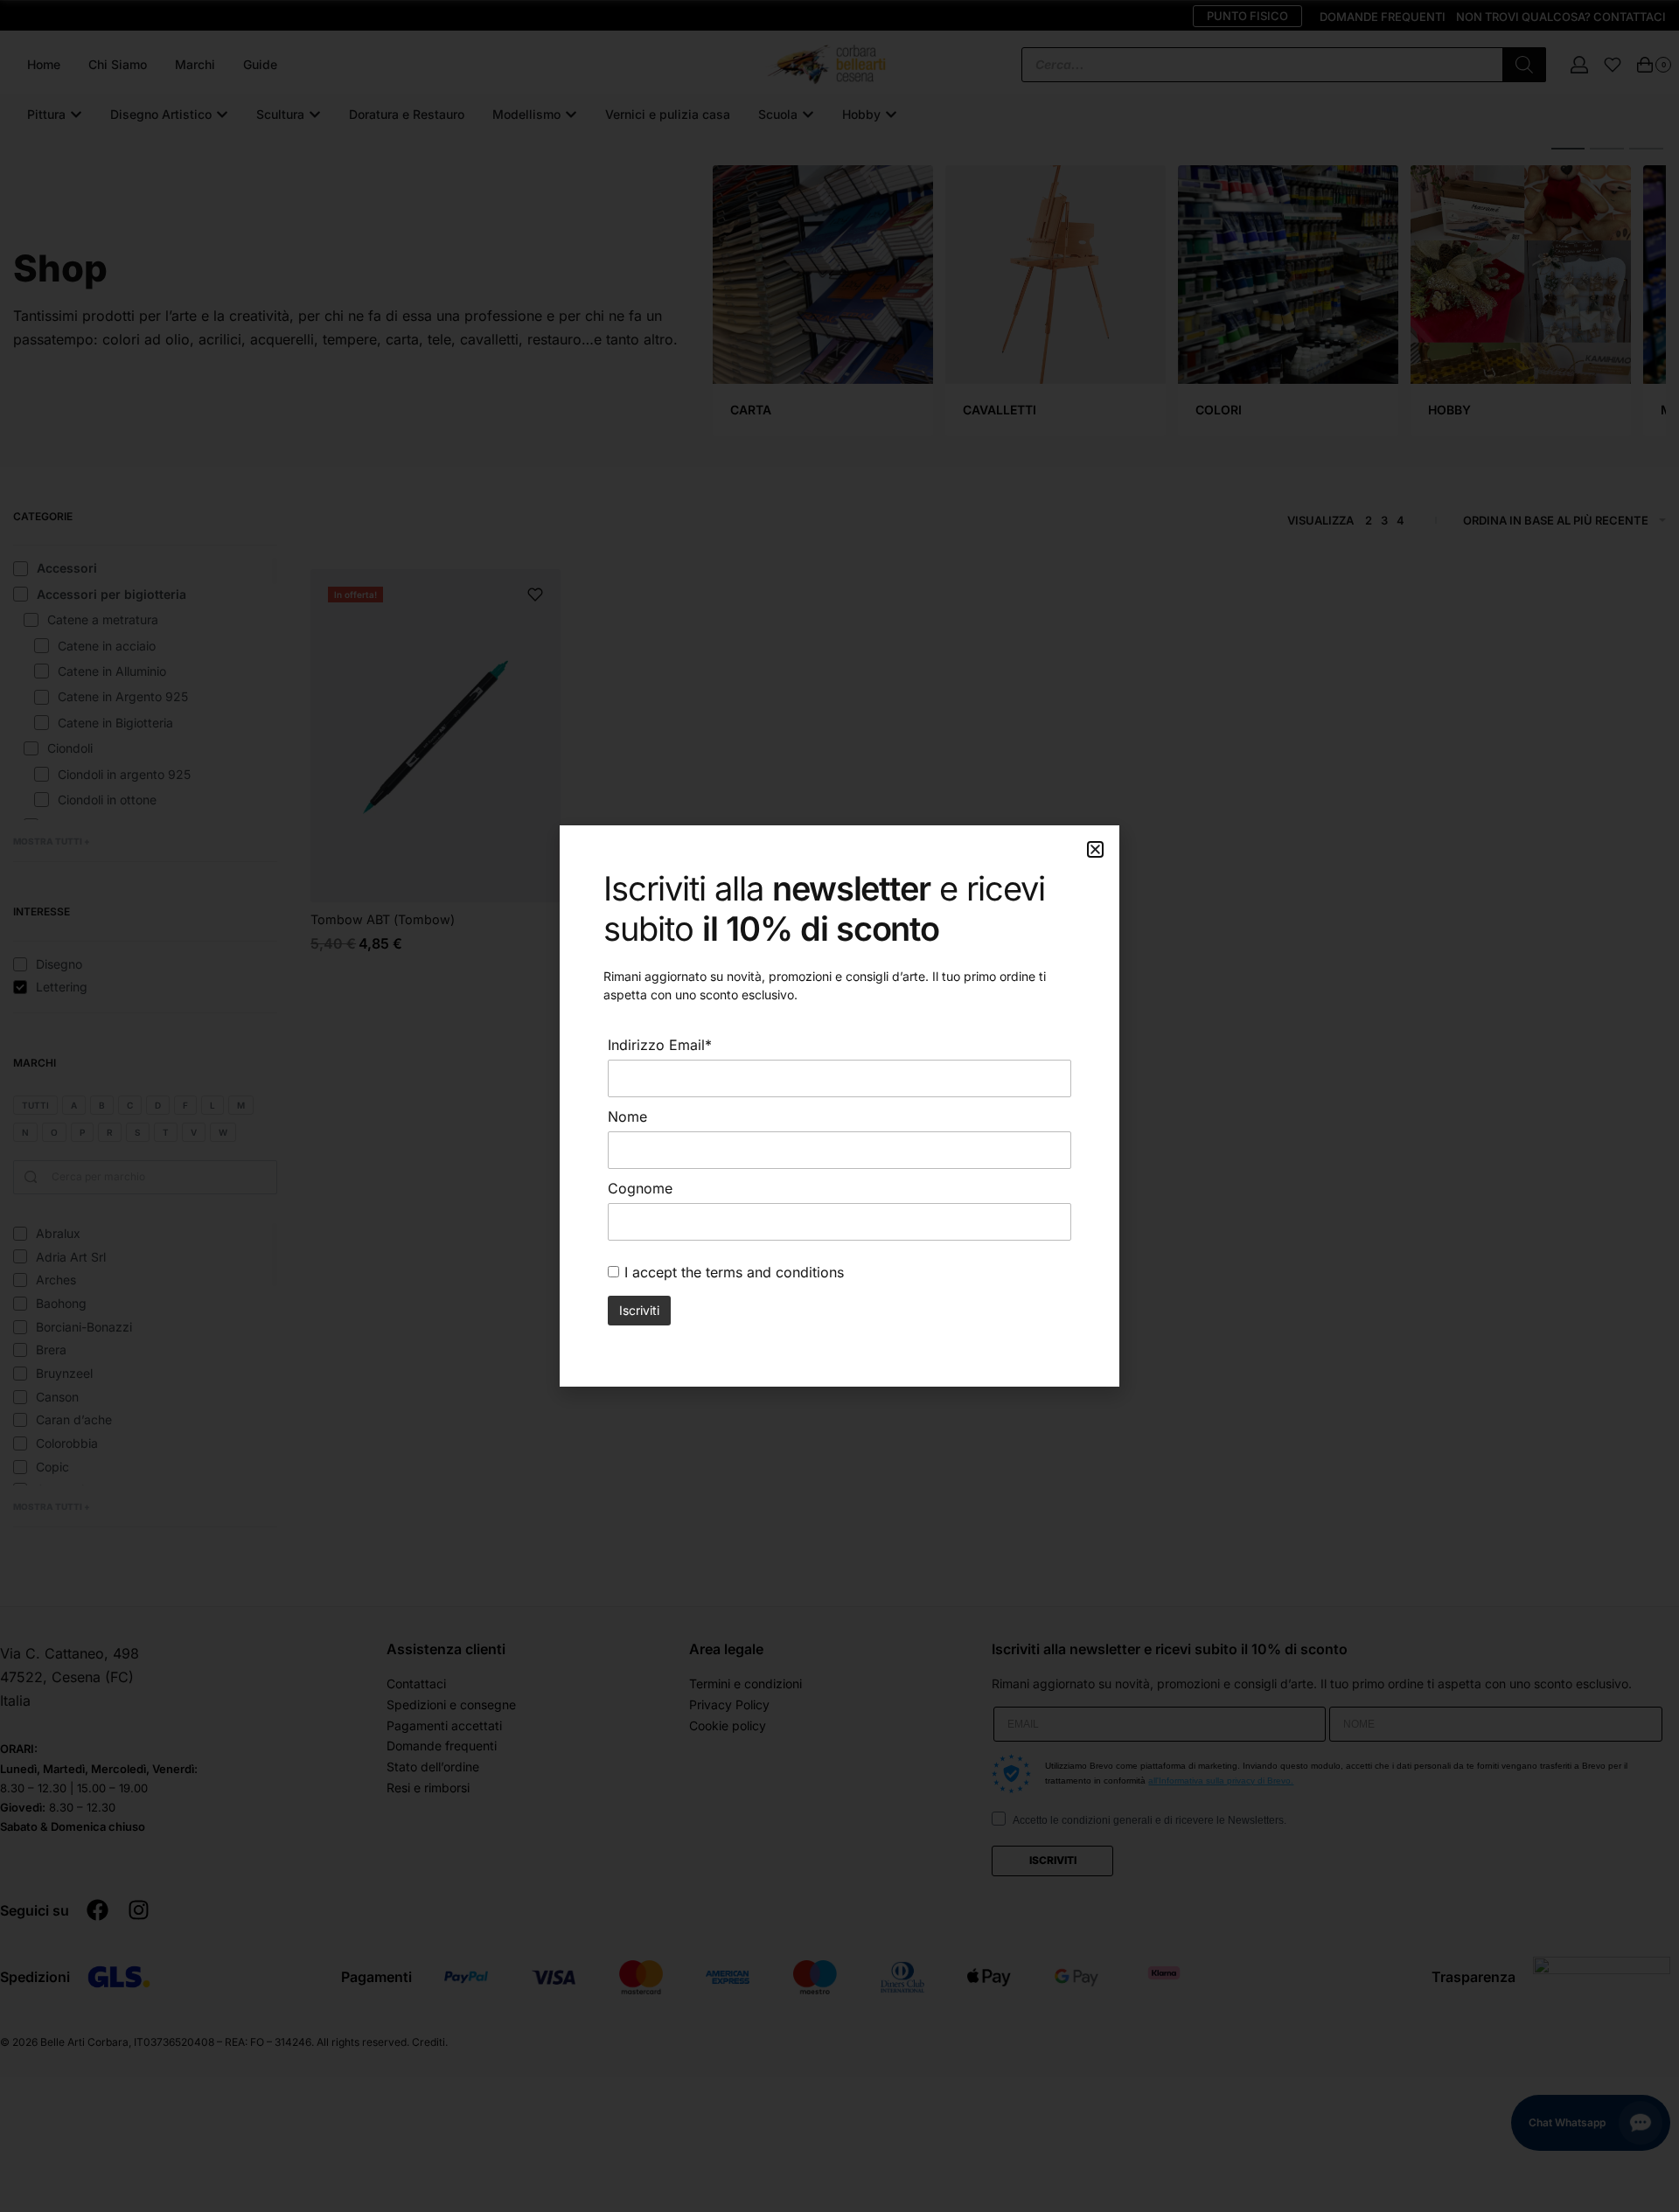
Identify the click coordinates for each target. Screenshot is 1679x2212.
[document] (839, 1106)
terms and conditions (775, 1272)
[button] (1095, 849)
